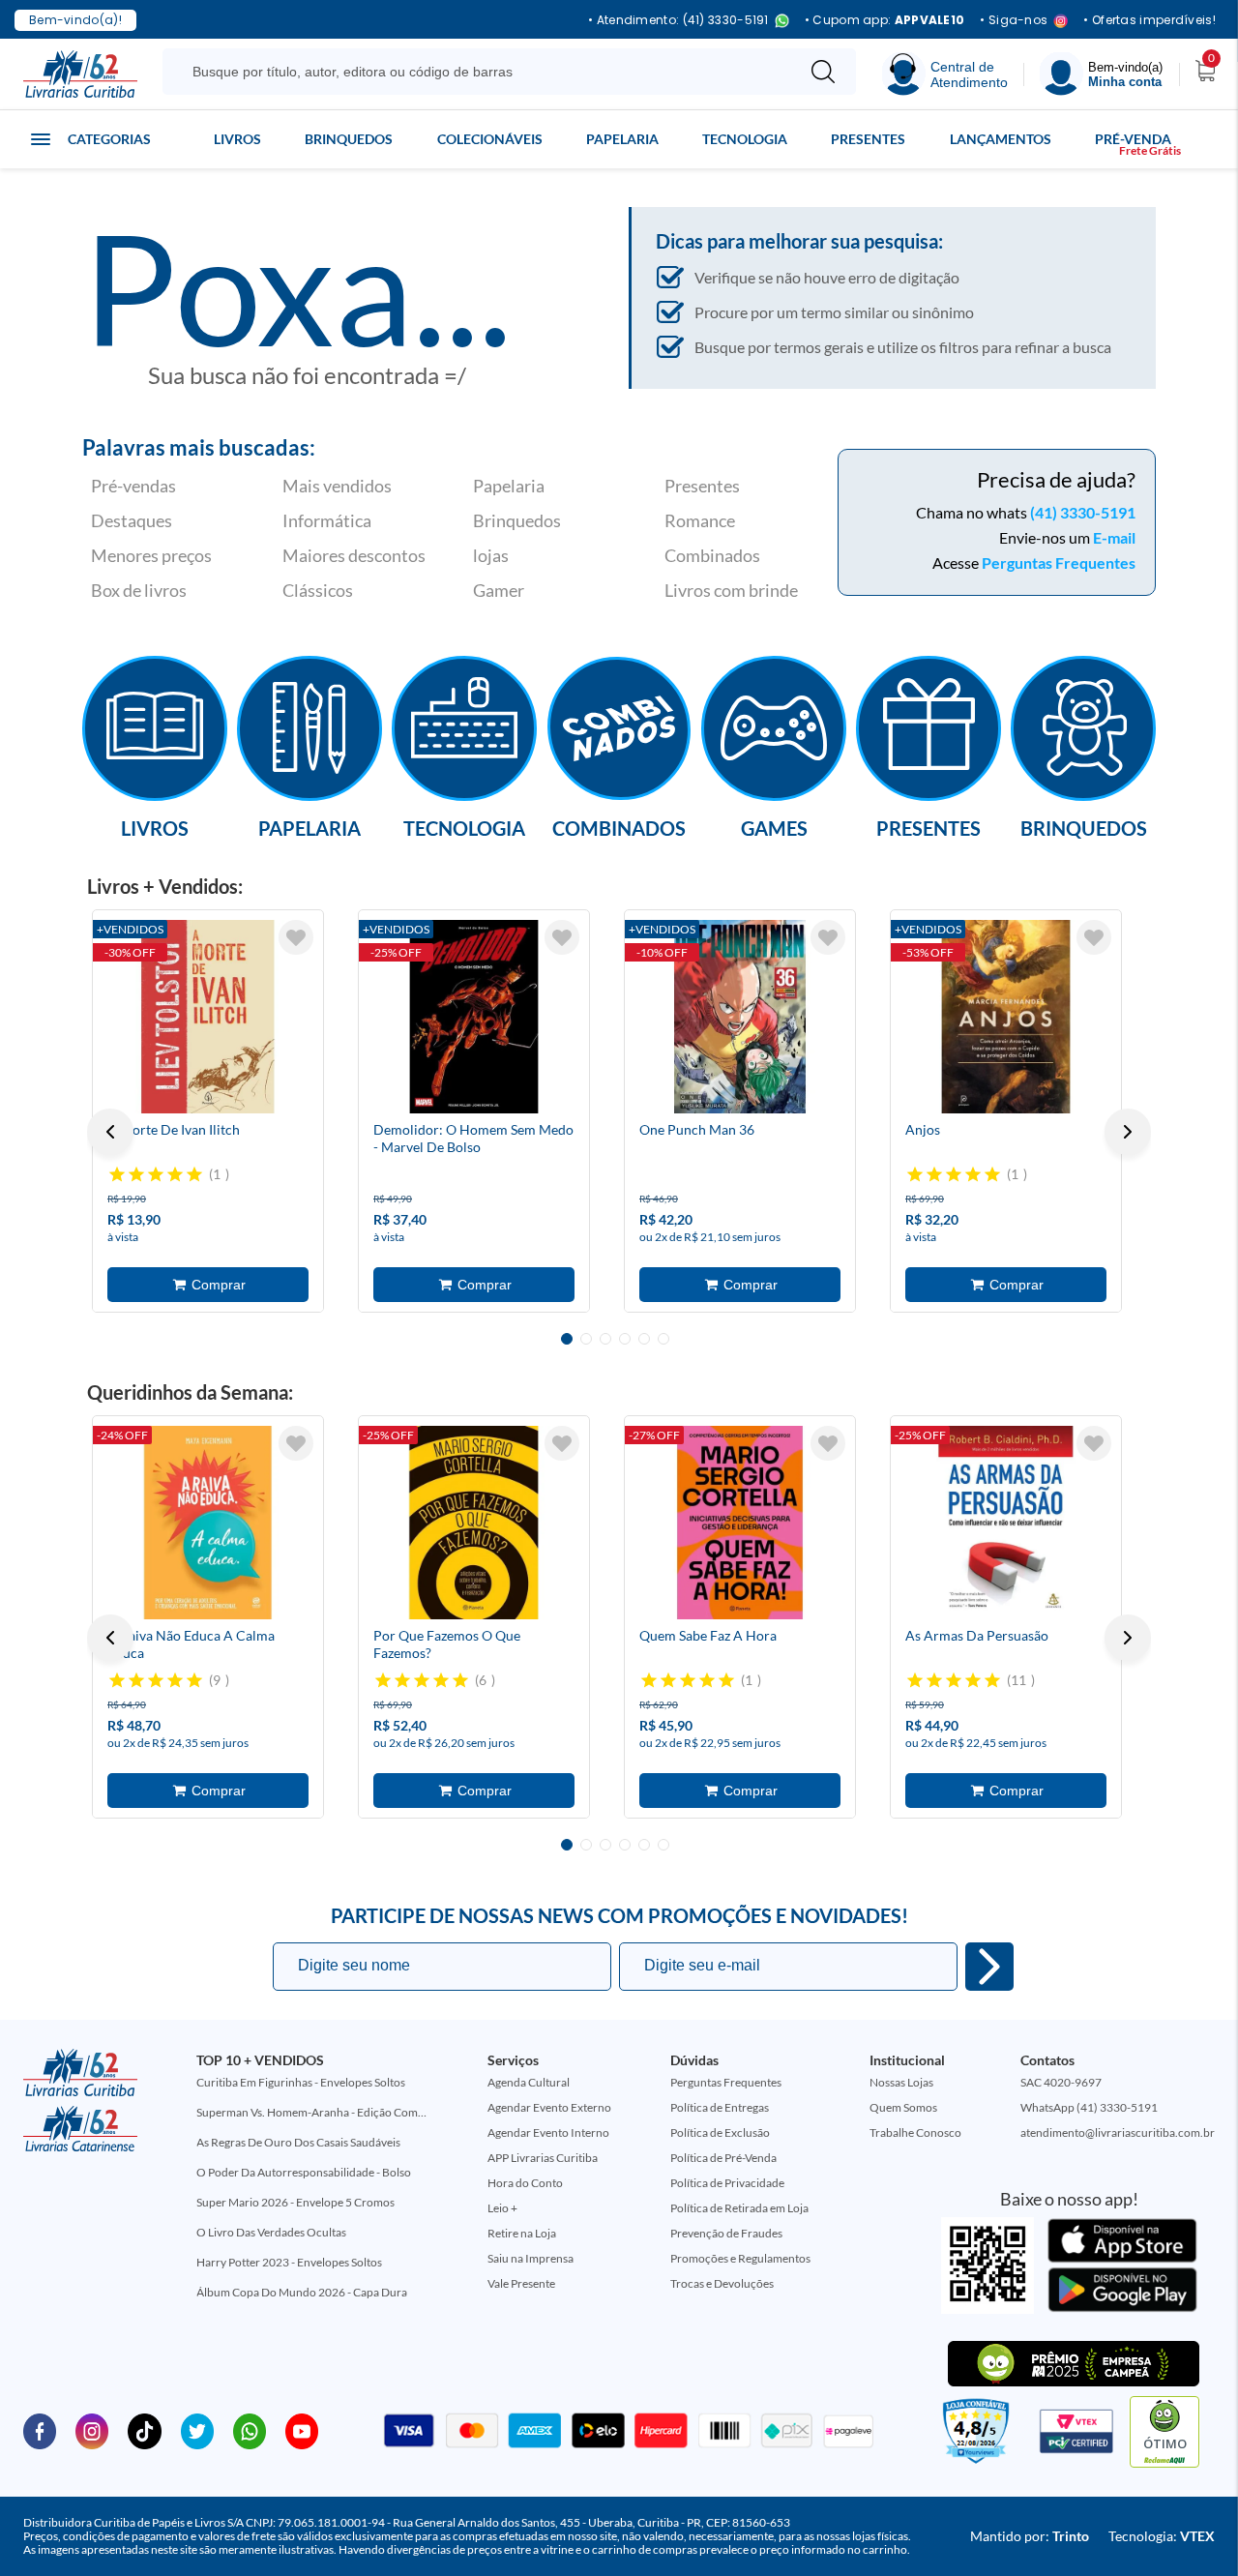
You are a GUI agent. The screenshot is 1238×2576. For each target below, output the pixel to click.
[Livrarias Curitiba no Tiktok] (144, 2430)
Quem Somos (903, 2107)
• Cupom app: (885, 20)
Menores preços (151, 555)
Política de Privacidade (727, 2183)
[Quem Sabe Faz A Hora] (740, 1523)
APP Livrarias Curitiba (543, 2158)
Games (774, 827)
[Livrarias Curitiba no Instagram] (92, 2430)
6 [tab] (663, 1339)
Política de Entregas (720, 2107)
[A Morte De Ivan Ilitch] (208, 1017)
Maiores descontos (354, 555)
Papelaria (622, 139)
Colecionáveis (490, 139)
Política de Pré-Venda (723, 2158)
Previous (110, 1132)
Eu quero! (989, 1967)
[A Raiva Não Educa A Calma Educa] (208, 1523)
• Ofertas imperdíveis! (1150, 20)
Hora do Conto (525, 2183)
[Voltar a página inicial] (80, 73)
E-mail (1114, 537)
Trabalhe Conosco (915, 2132)
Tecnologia (745, 139)
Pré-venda (1133, 139)
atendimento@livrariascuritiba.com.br (1118, 2132)
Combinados (712, 555)
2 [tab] (586, 1339)
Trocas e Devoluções (722, 2283)
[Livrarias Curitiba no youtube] (302, 2430)
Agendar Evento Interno (548, 2132)
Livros (237, 139)
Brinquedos (349, 139)
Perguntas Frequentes (1059, 563)
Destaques (132, 520)
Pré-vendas (133, 486)
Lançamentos (1001, 139)
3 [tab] (605, 1339)
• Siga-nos (1014, 21)
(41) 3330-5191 (1083, 512)
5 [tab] (644, 1339)
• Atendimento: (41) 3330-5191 (678, 21)
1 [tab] (567, 1339)
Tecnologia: (1162, 2536)
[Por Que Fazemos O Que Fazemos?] (474, 1523)
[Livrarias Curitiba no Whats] (250, 2430)
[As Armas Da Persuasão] (1006, 1523)
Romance (700, 520)
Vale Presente (521, 2283)
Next (1128, 1132)
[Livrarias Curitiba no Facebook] (40, 2430)
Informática (327, 520)
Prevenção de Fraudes (726, 2233)
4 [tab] (625, 1339)
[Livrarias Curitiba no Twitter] (197, 2430)
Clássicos (318, 590)
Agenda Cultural (529, 2082)
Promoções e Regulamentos (740, 2258)
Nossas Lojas (901, 2082)
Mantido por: (1030, 2536)
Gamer (499, 590)
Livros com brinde (731, 590)
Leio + (502, 2208)
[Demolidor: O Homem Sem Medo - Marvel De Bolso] (474, 1017)
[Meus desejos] (296, 937)
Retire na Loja (522, 2233)
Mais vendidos (337, 486)
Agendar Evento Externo (549, 2107)
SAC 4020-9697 (1061, 2082)
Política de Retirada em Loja (739, 2208)
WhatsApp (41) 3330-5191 (1089, 2107)
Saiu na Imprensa (531, 2258)
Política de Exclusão (720, 2132)
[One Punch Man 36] (740, 1017)
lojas (491, 555)
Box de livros (139, 590)
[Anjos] (1006, 1017)
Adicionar (208, 1285)
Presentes (868, 139)
